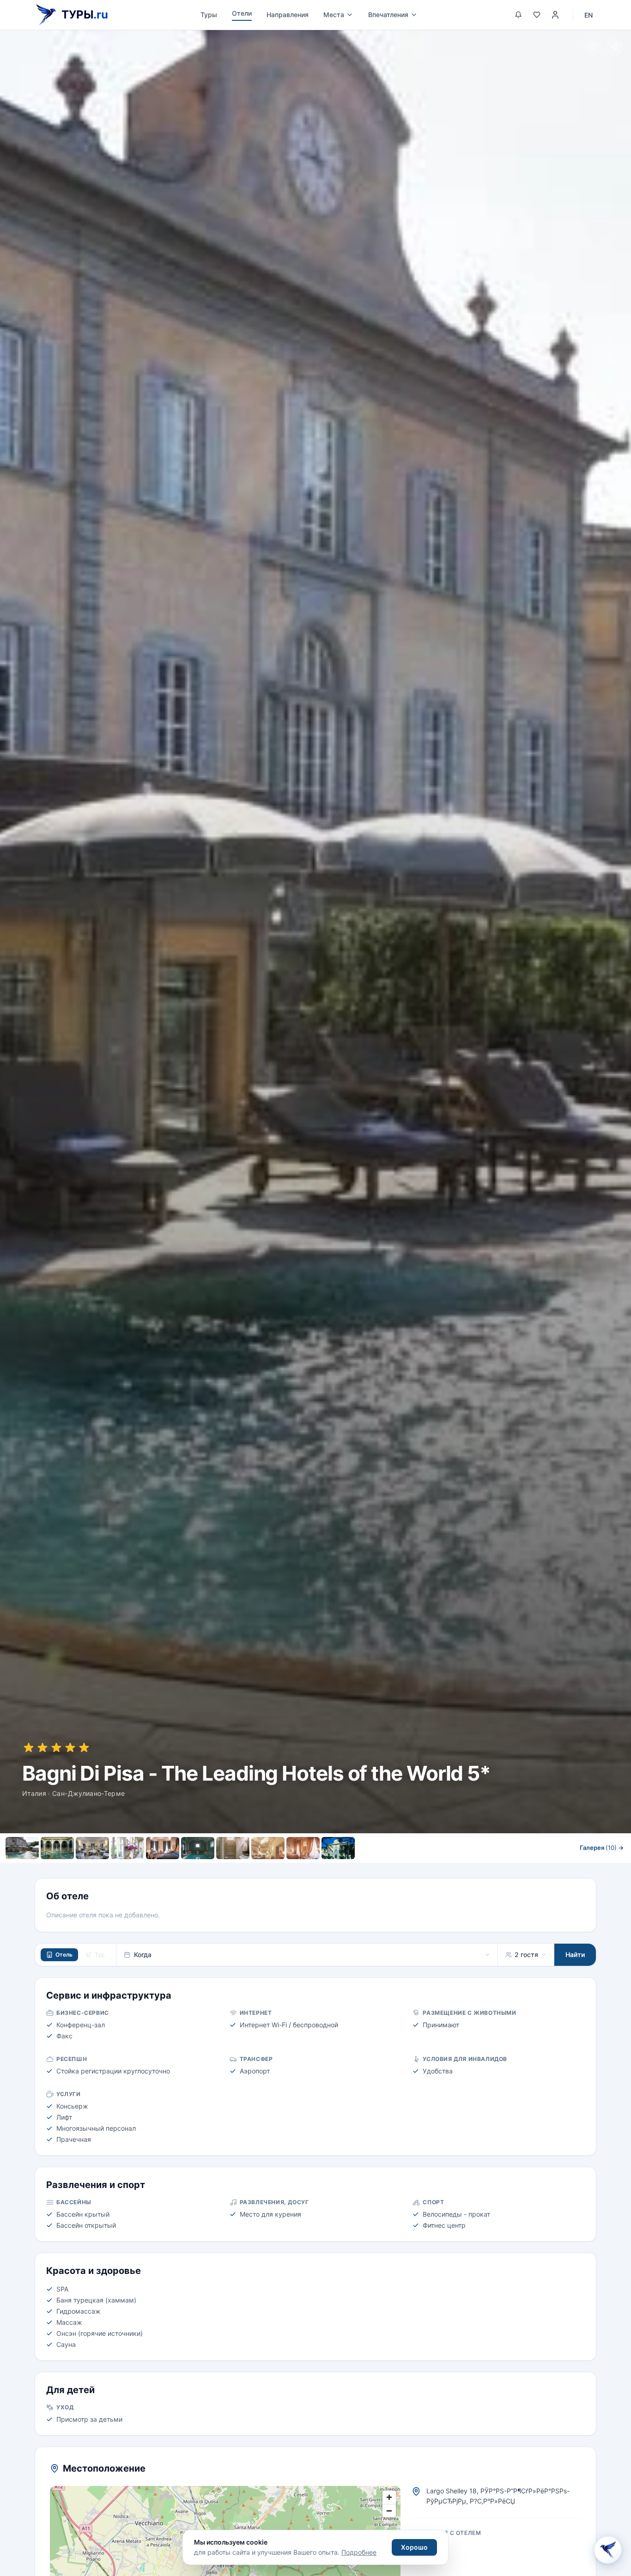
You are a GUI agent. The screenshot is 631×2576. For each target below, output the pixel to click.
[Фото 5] (163, 1848)
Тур (100, 1955)
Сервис (258, 1868)
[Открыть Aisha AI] (608, 2552)
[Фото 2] (57, 1848)
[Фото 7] (233, 1848)
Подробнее (359, 2552)
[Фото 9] (303, 1848)
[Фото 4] (127, 1848)
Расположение (310, 1868)
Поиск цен (414, 1868)
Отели (242, 13)
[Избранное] (537, 15)
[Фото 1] (22, 1848)
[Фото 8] (268, 1848)
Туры (209, 15)
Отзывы (363, 1868)
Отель (64, 1955)
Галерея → (602, 1848)
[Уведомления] (518, 15)
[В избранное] (592, 47)
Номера (217, 1868)
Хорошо (414, 2547)
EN (589, 15)
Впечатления (388, 15)
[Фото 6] (198, 1848)
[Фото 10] (338, 1848)
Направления (288, 15)
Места (334, 15)
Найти (575, 1955)
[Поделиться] (614, 47)
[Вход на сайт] (555, 15)
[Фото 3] (92, 1848)
